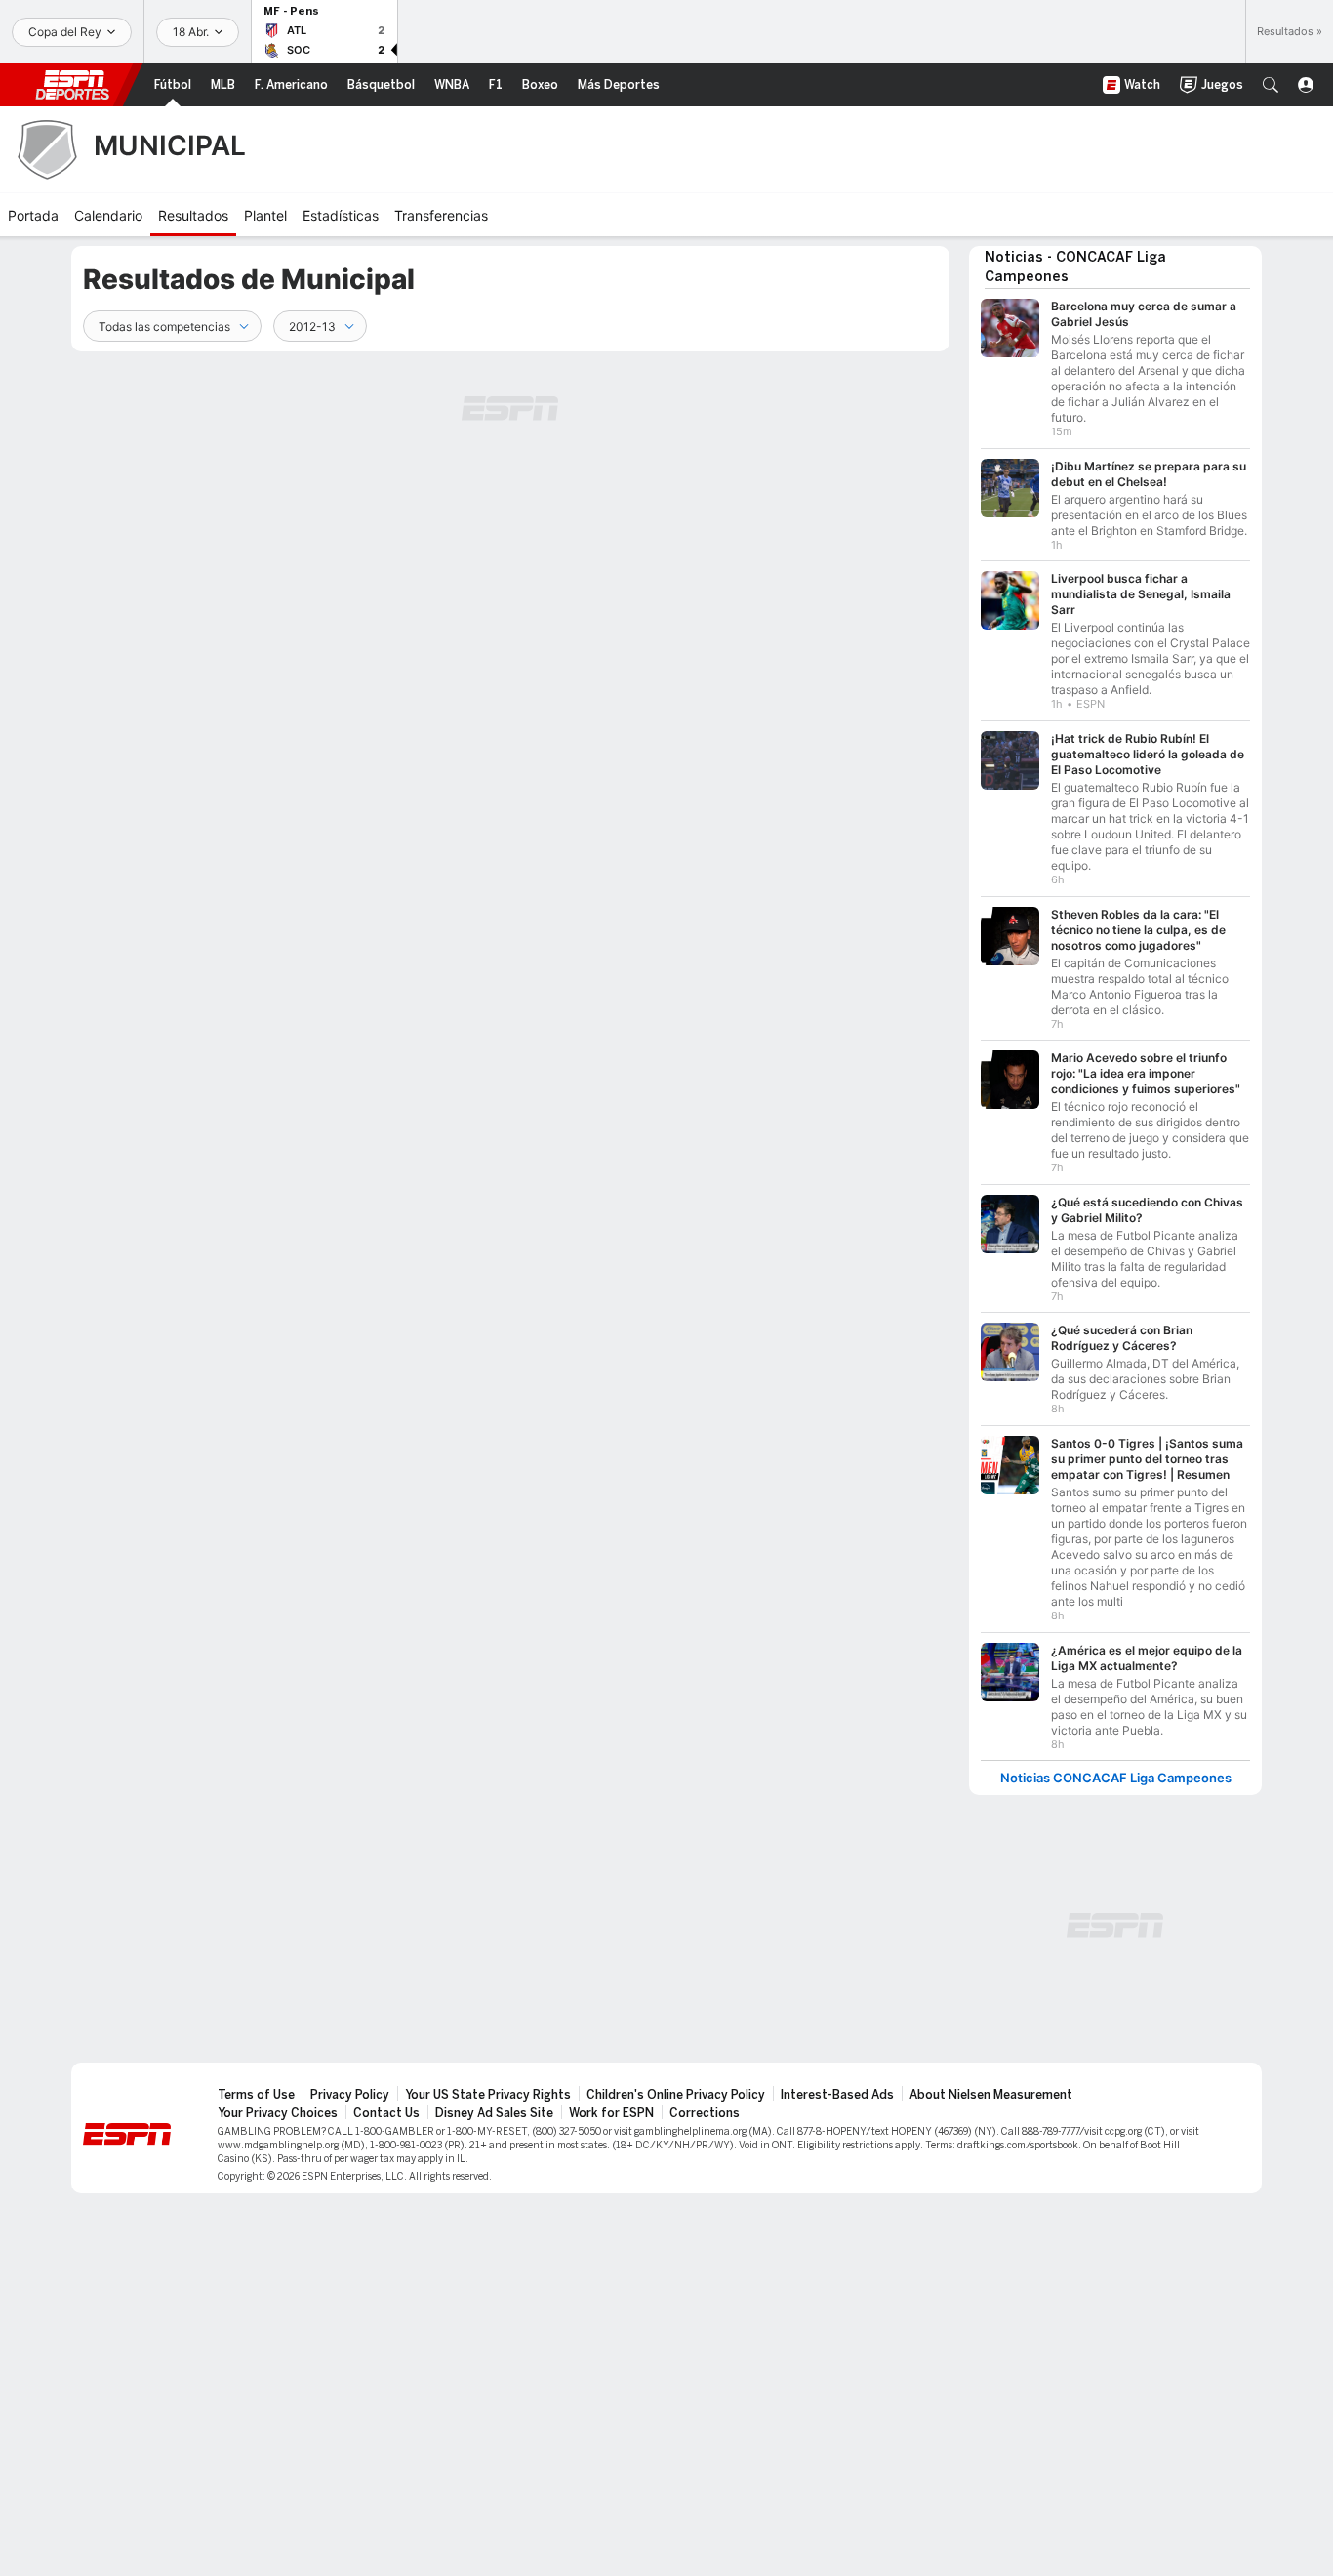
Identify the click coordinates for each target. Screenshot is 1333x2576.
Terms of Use (256, 2095)
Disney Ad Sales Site (494, 2113)
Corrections (705, 2113)
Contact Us (386, 2113)
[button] (1271, 85)
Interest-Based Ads (837, 2095)
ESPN (72, 85)
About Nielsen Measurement (991, 2095)
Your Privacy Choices (278, 2113)
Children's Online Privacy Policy (676, 2095)
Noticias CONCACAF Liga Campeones (1116, 1778)
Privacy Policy (350, 2095)
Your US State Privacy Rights (488, 2095)
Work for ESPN (611, 2113)
